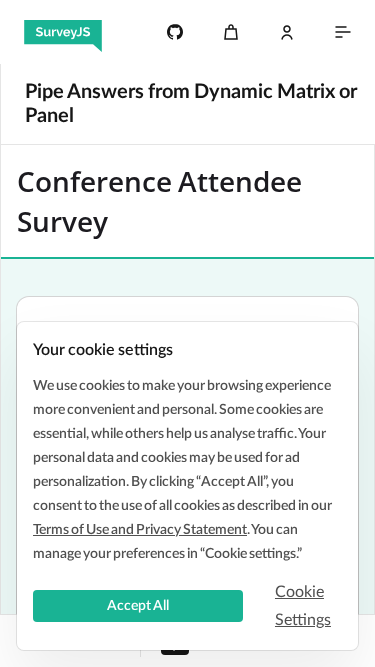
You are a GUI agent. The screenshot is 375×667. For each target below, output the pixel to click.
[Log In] (287, 32)
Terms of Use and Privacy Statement (140, 530)
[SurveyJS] (63, 32)
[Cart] (231, 32)
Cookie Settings (303, 606)
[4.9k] (175, 32)
